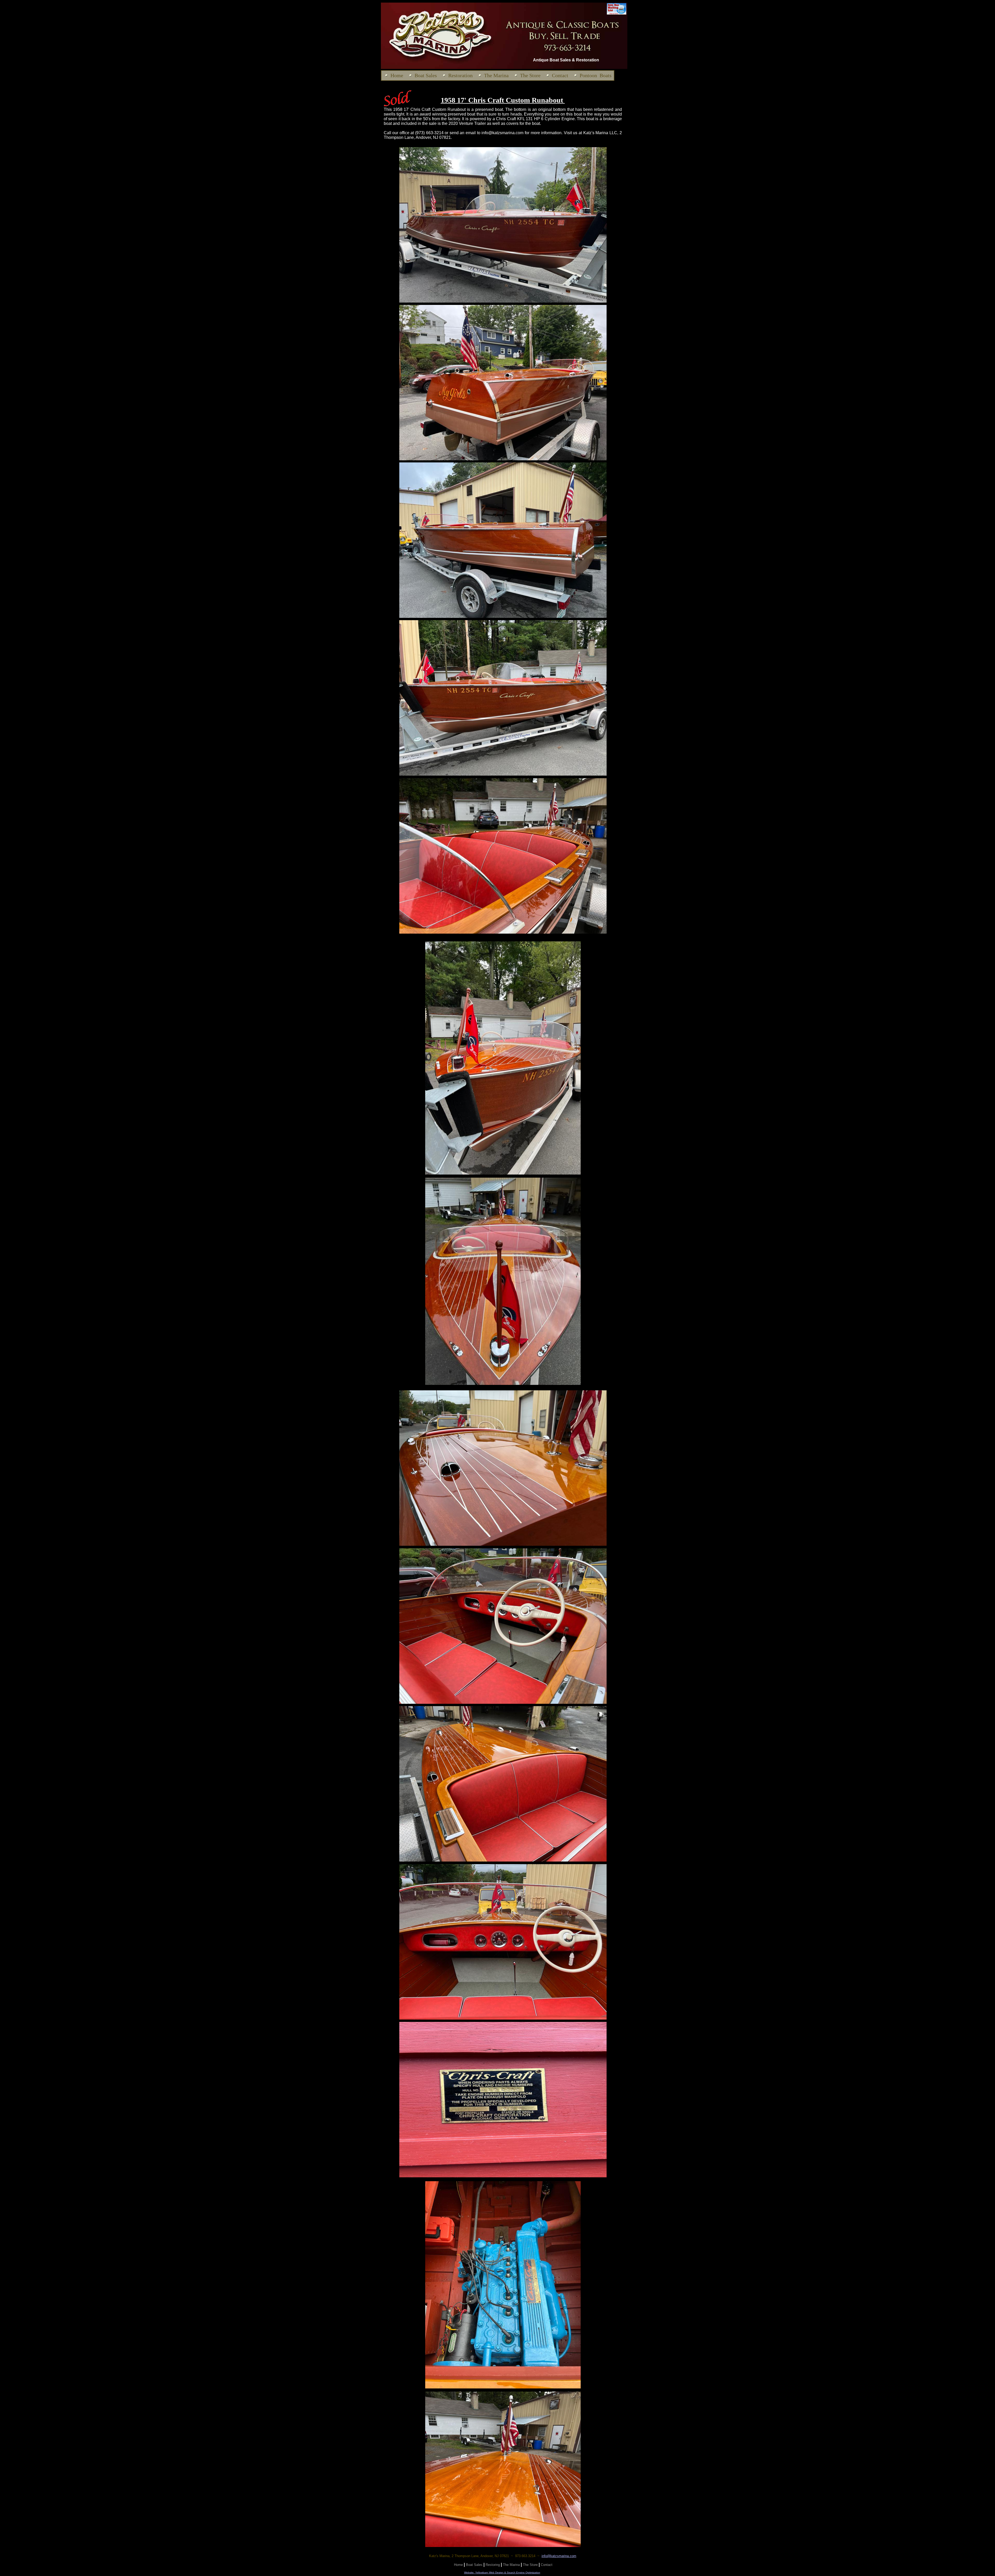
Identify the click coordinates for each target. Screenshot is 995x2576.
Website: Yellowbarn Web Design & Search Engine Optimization (502, 2573)
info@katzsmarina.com (559, 2556)
